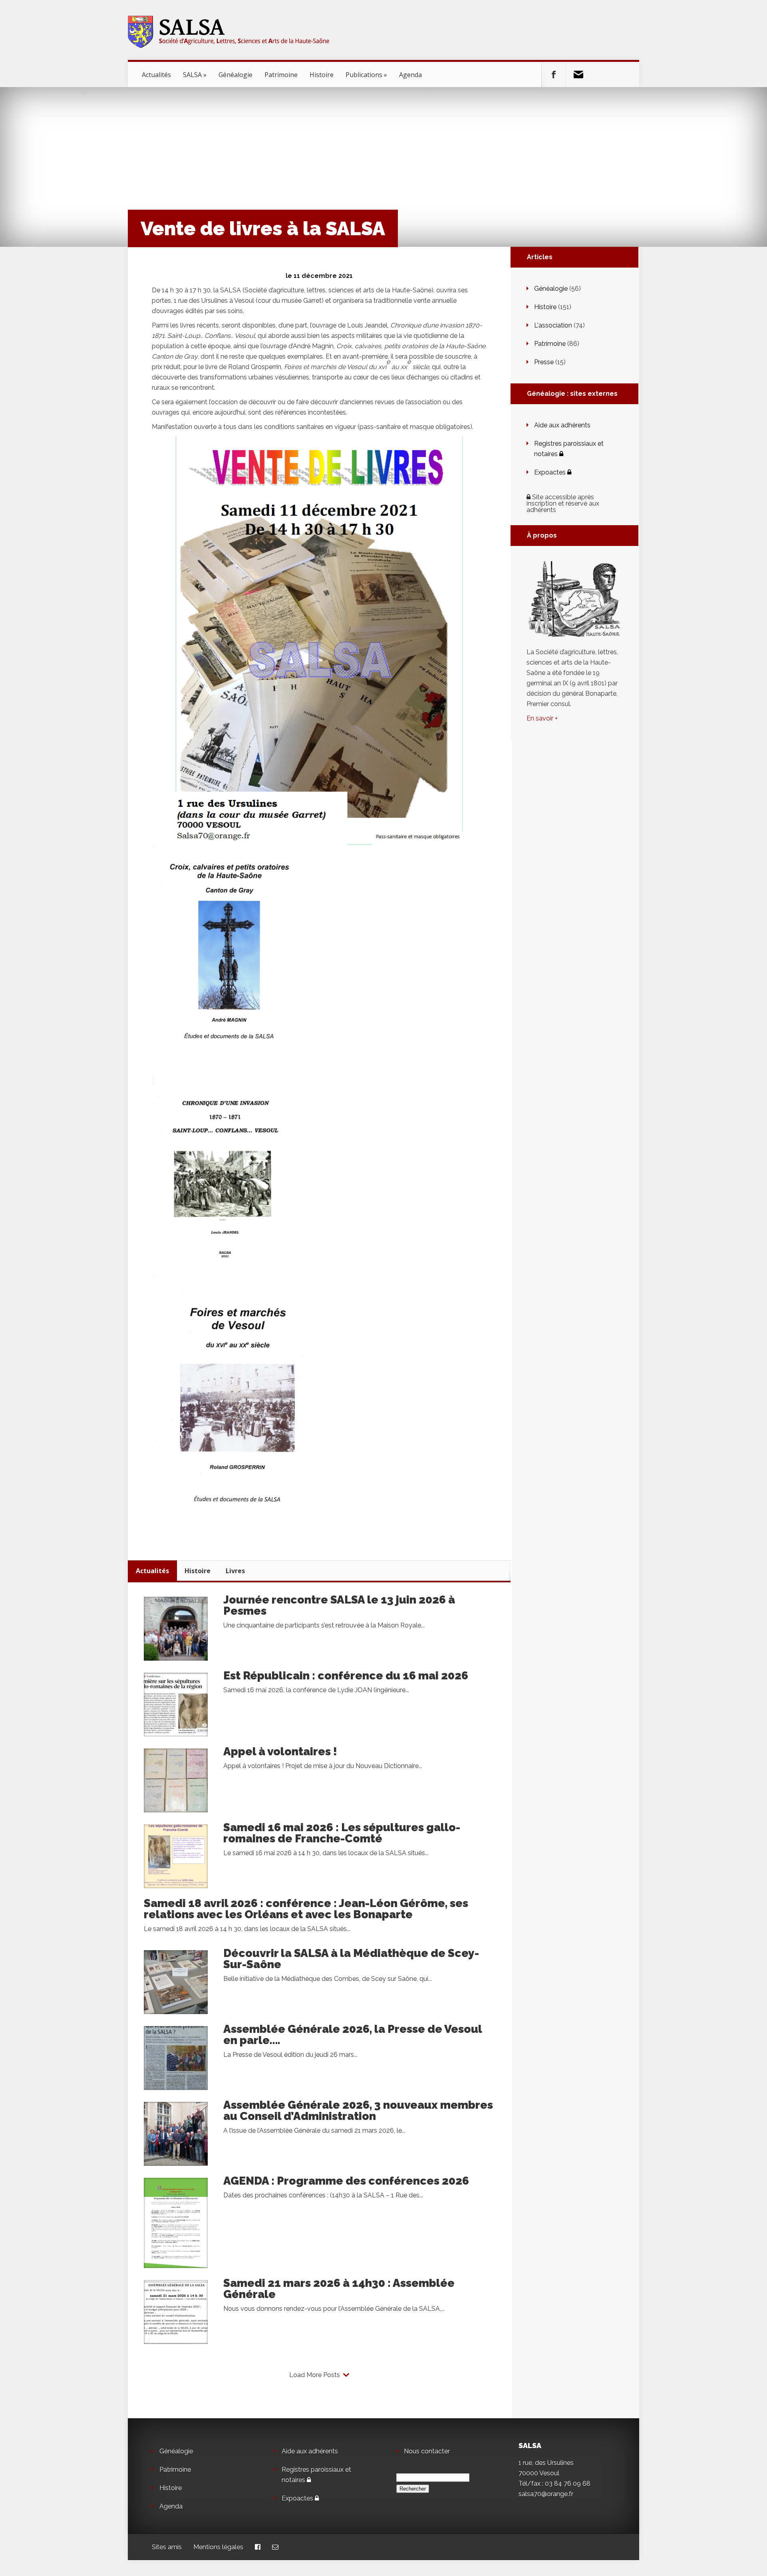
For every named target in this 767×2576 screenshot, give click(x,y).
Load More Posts (315, 2375)
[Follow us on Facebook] (554, 75)
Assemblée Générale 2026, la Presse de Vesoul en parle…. (353, 2035)
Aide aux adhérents (562, 425)
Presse (544, 362)
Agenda (410, 75)
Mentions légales (218, 2547)
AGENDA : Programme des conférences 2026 (346, 2181)
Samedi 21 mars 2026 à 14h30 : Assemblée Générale (339, 2289)
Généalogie (235, 75)
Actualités (156, 75)
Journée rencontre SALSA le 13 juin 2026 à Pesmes (339, 1605)
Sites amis (167, 2547)
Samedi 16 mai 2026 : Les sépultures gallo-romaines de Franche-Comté (342, 1833)
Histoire (322, 75)
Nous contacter (427, 2451)
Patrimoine (281, 75)
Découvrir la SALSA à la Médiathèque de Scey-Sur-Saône (351, 1959)
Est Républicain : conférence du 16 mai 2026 (346, 1676)
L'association (553, 325)
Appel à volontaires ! (280, 1751)
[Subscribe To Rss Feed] (578, 75)
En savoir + (542, 718)
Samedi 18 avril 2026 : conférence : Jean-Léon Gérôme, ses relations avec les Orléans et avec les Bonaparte (306, 1909)
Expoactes (551, 472)
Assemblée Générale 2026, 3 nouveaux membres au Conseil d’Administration (358, 2111)
